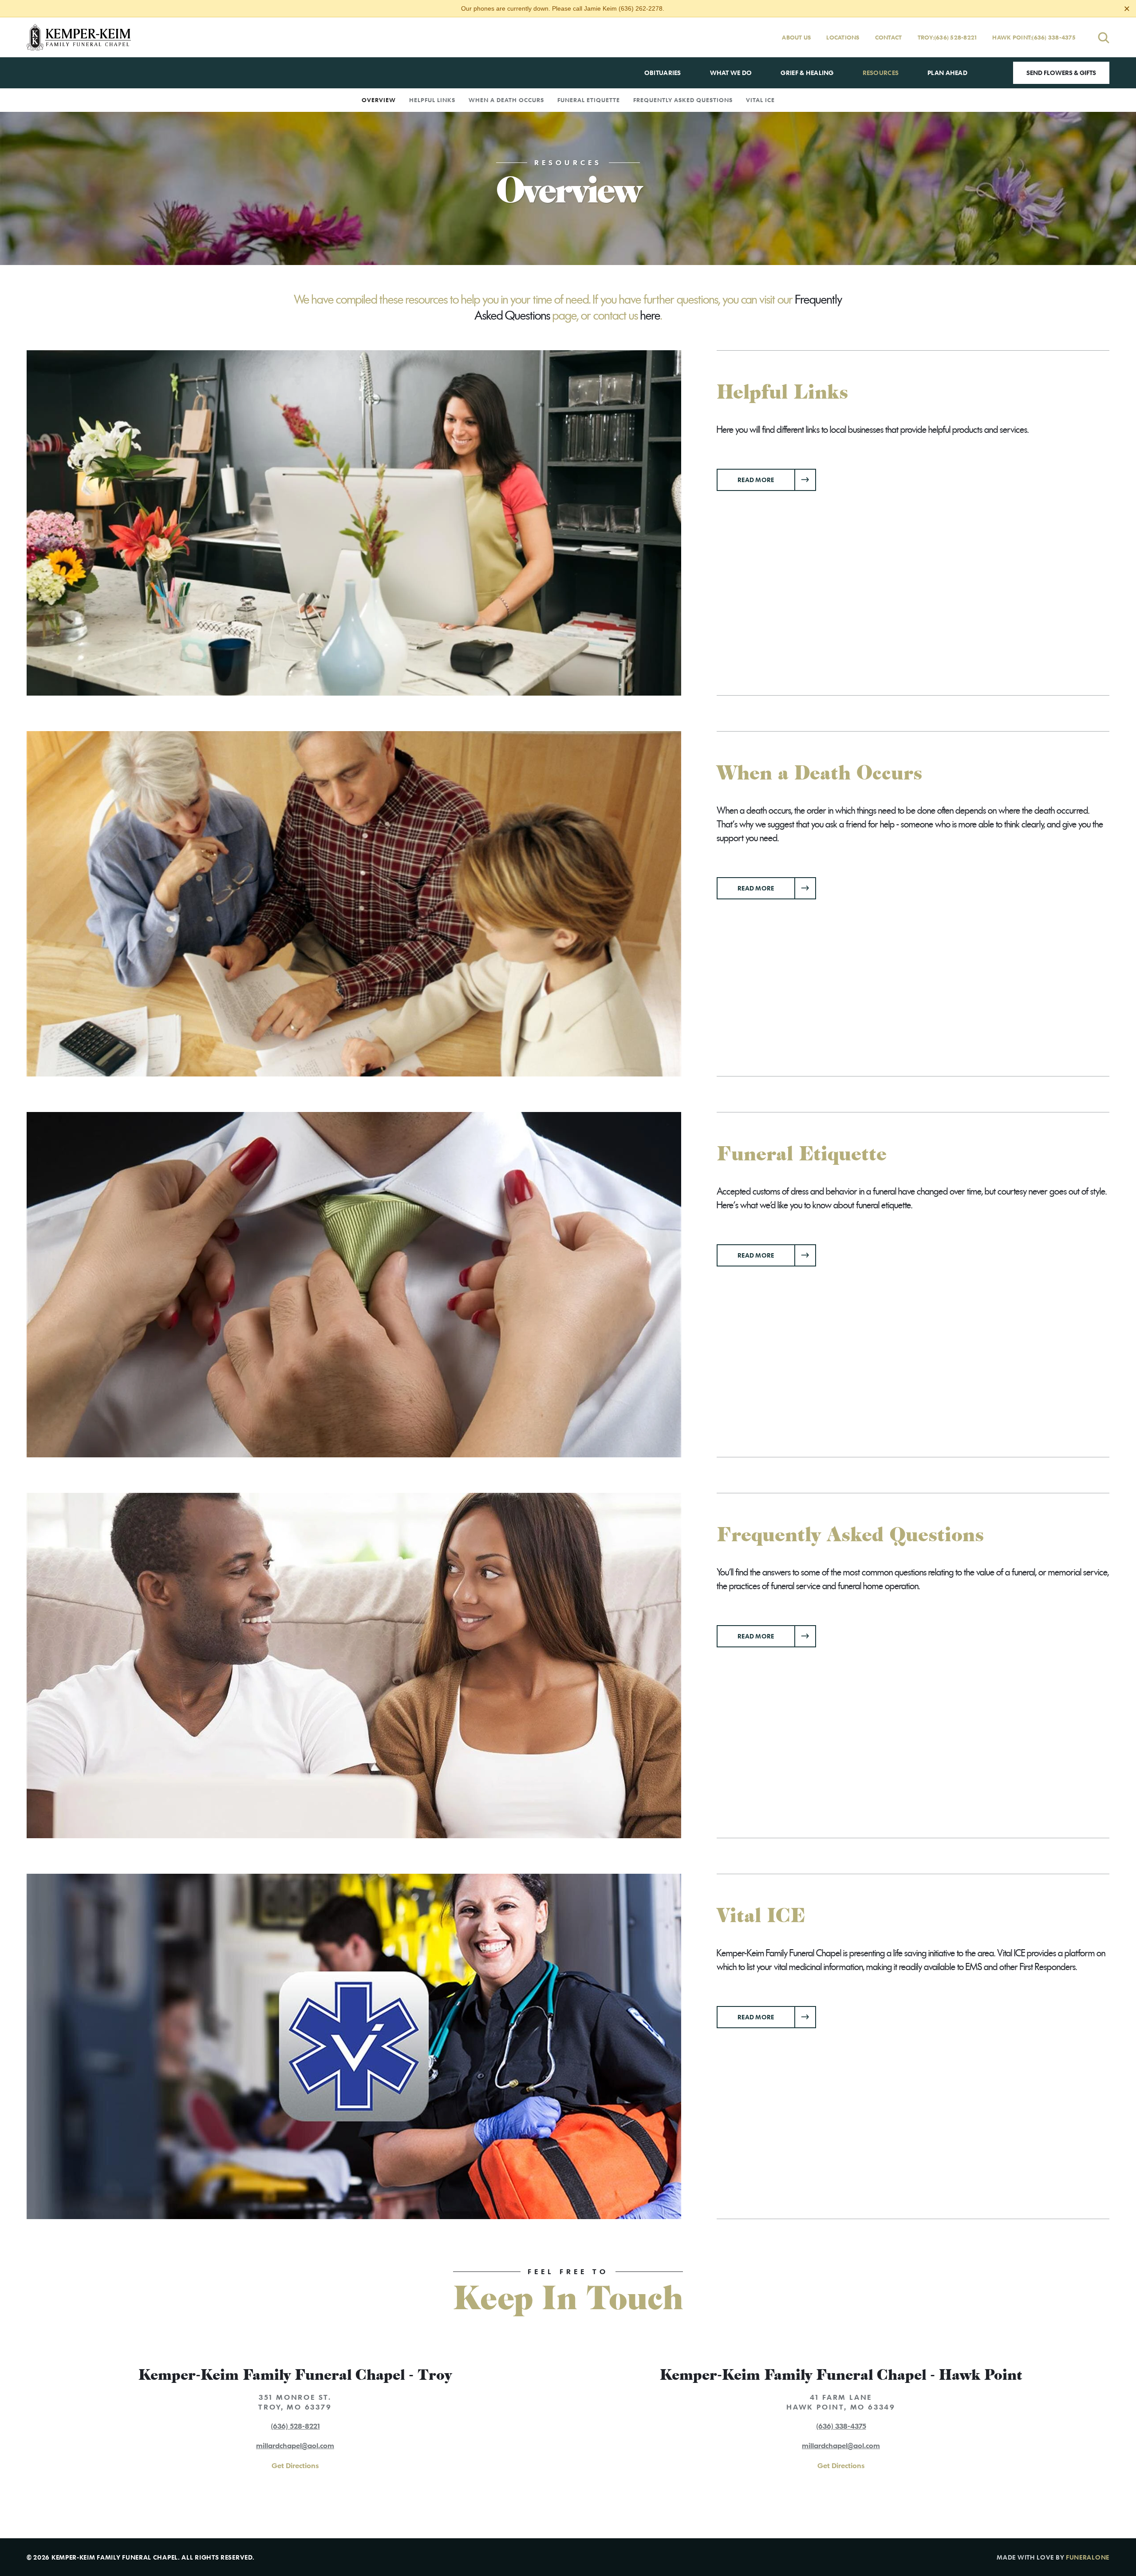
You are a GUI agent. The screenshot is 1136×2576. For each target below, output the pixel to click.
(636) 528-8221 (956, 38)
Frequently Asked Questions (683, 100)
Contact (889, 37)
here (650, 316)
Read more (777, 479)
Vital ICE (760, 100)
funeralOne (1088, 2557)
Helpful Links (432, 100)
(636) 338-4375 (1054, 38)
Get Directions (295, 2465)
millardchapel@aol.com (295, 2445)
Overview (379, 100)
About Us (796, 37)
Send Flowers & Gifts (1061, 73)
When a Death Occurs (506, 100)
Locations (843, 37)
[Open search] (1104, 38)
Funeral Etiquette (589, 100)
